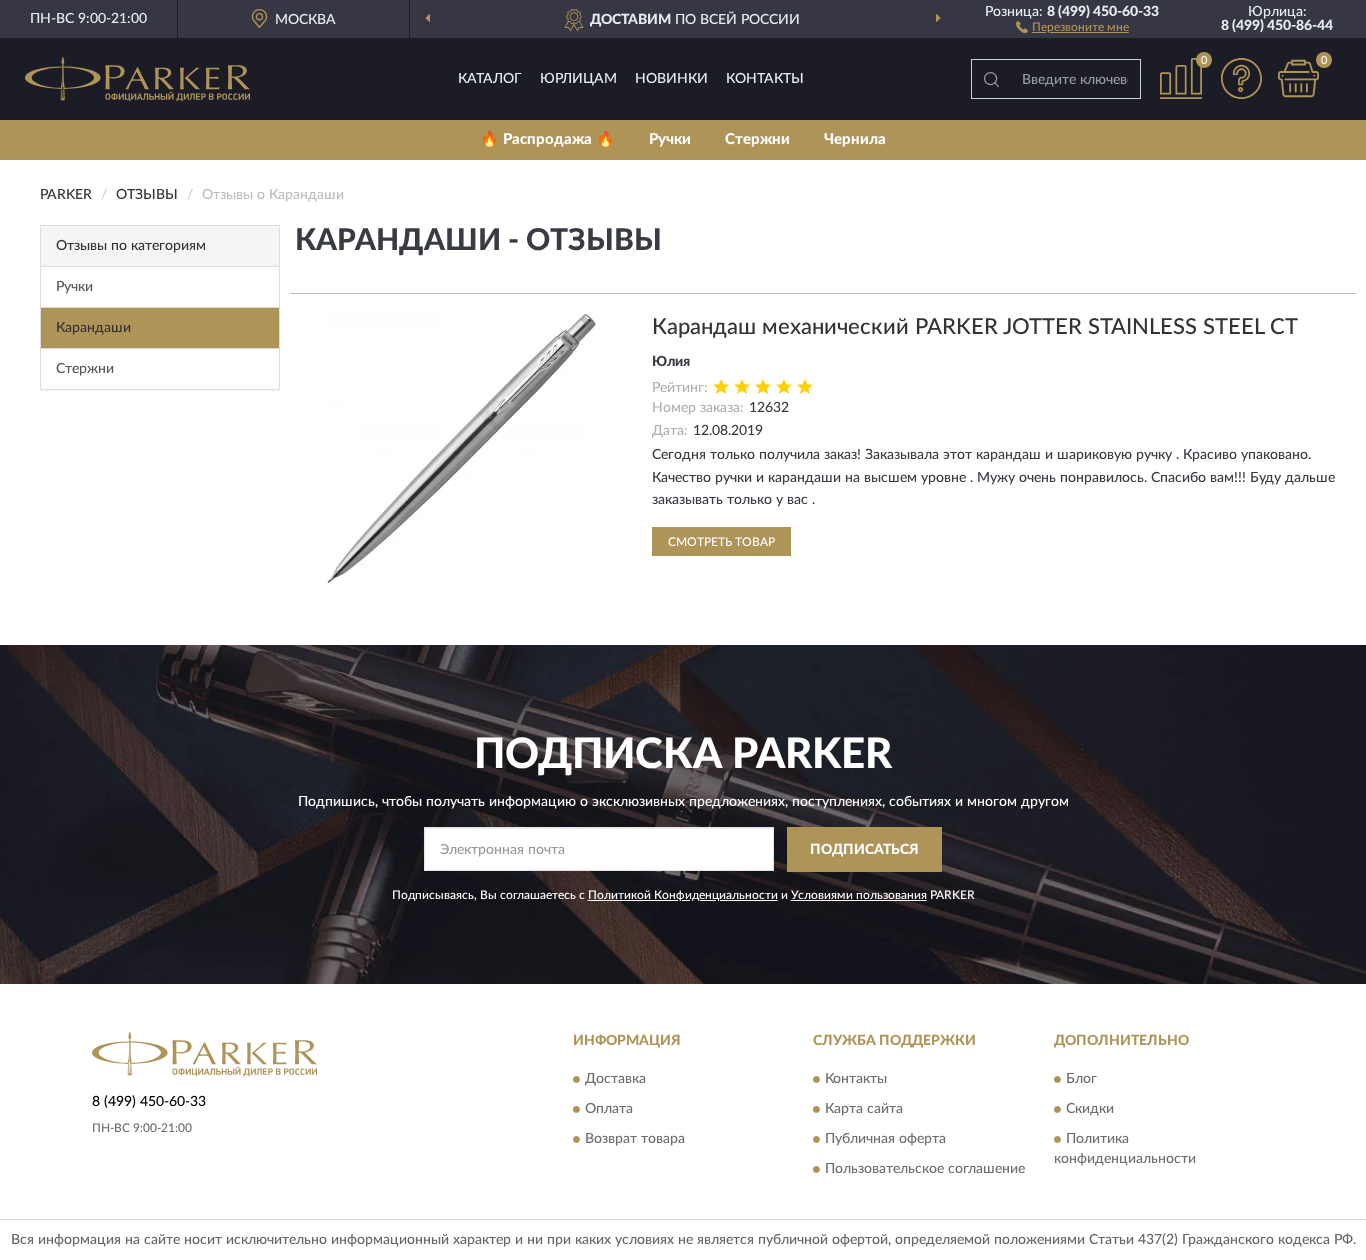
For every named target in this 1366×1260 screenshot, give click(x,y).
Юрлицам (578, 79)
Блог (1081, 1080)
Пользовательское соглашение (925, 1170)
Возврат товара (635, 1140)
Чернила (855, 139)
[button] (1072, 26)
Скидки (1090, 1110)
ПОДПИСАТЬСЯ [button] (864, 850)
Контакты (765, 79)
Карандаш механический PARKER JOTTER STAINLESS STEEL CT (975, 327)
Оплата (609, 1110)
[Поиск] (991, 79)
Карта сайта (864, 1110)
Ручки (670, 139)
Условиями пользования (859, 895)
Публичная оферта (885, 1140)
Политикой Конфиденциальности (683, 895)
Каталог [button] (490, 79)
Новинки (671, 79)
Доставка (615, 1080)
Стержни (757, 139)
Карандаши (93, 328)
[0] (1298, 78)
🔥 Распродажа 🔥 (547, 139)
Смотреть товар (721, 542)
